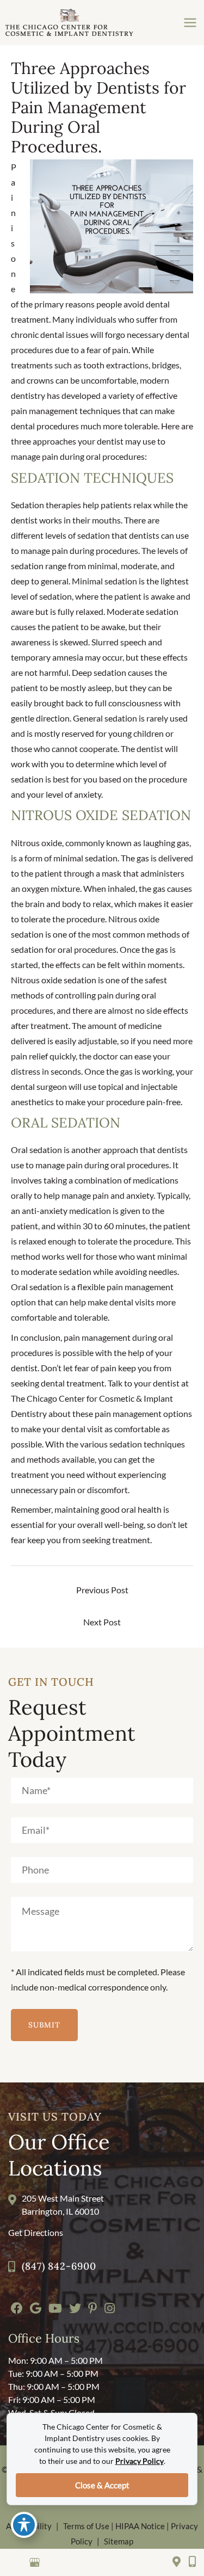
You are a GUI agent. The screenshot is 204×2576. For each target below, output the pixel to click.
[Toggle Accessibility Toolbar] (24, 2525)
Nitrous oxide (36, 843)
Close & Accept (102, 2485)
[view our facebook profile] (16, 2563)
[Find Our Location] (177, 2562)
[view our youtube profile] (70, 2563)
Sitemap (119, 2541)
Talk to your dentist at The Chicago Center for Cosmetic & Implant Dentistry (100, 1398)
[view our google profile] (34, 2563)
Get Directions (36, 2232)
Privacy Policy (140, 2461)
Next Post (102, 1622)
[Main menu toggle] (190, 23)
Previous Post (102, 1590)
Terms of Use (86, 2526)
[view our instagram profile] (52, 2563)
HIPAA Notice (140, 2526)
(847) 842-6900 (59, 2266)
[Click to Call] (188, 2562)
